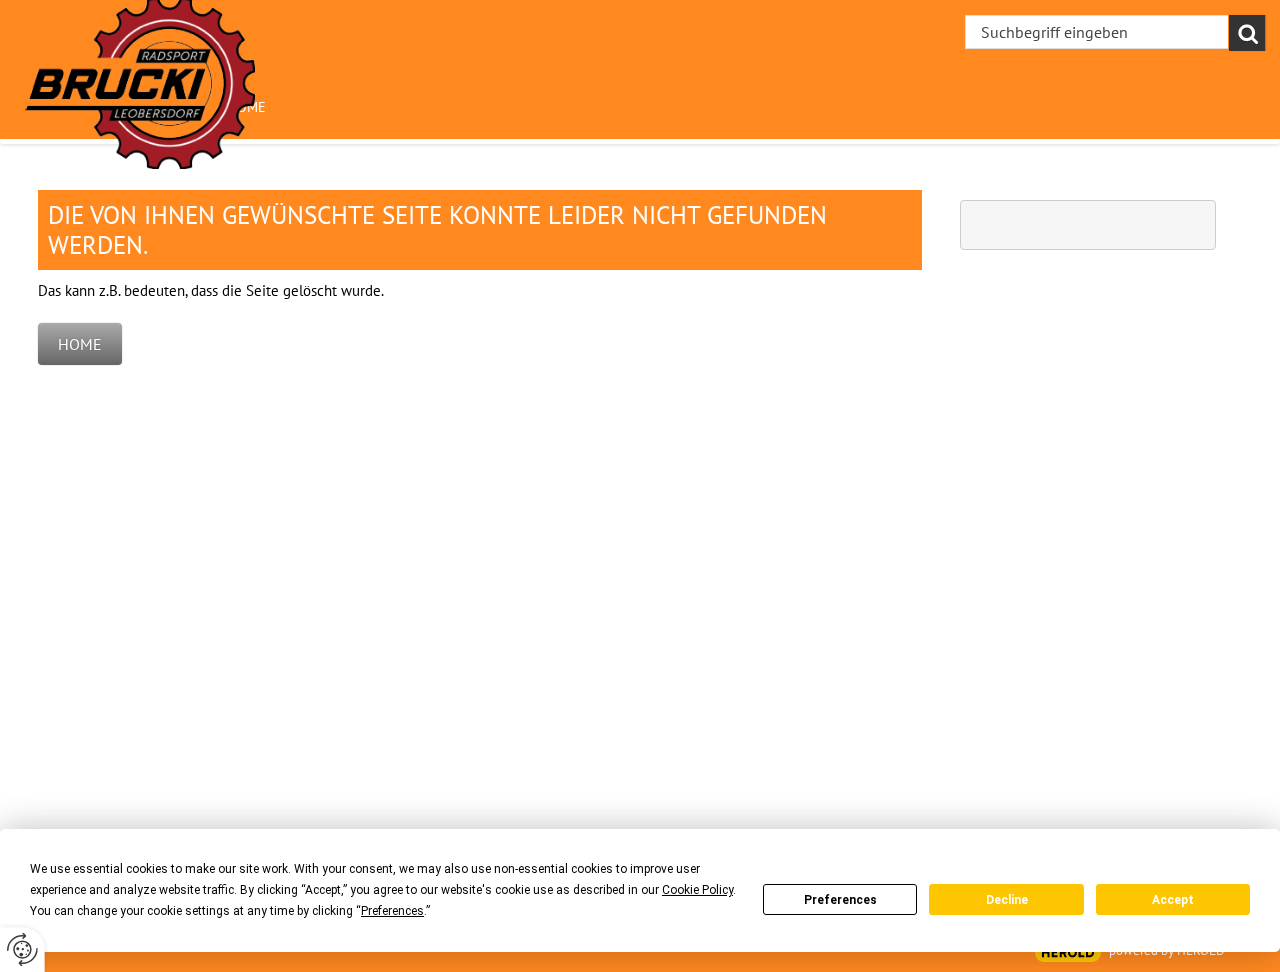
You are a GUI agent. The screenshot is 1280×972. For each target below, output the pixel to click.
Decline (1007, 900)
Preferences (840, 900)
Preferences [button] (392, 911)
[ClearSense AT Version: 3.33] (1068, 952)
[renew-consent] (22, 949)
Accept (1173, 900)
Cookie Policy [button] (697, 890)
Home (80, 344)
